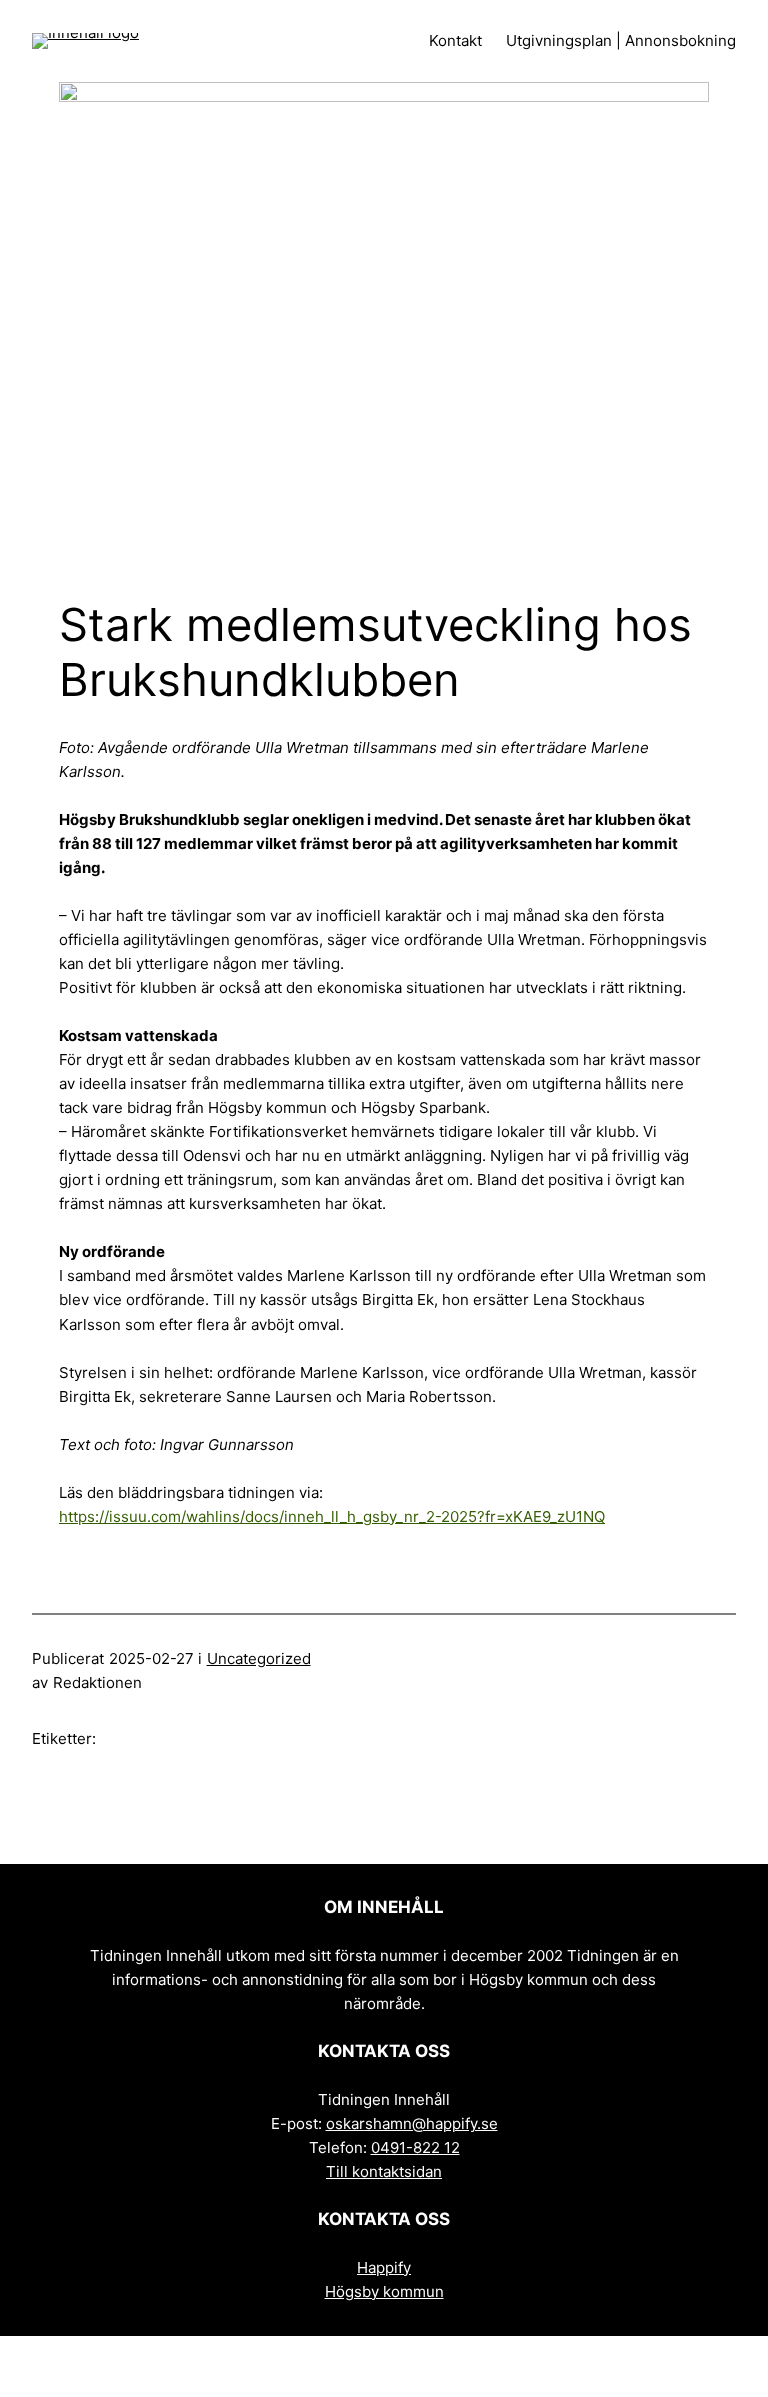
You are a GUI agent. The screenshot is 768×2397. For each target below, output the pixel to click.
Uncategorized (259, 1658)
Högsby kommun (384, 2291)
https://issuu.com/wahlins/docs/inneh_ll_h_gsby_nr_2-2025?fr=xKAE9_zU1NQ (332, 1516)
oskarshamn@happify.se (412, 2123)
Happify (384, 2267)
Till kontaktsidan (384, 2171)
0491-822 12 (415, 2147)
